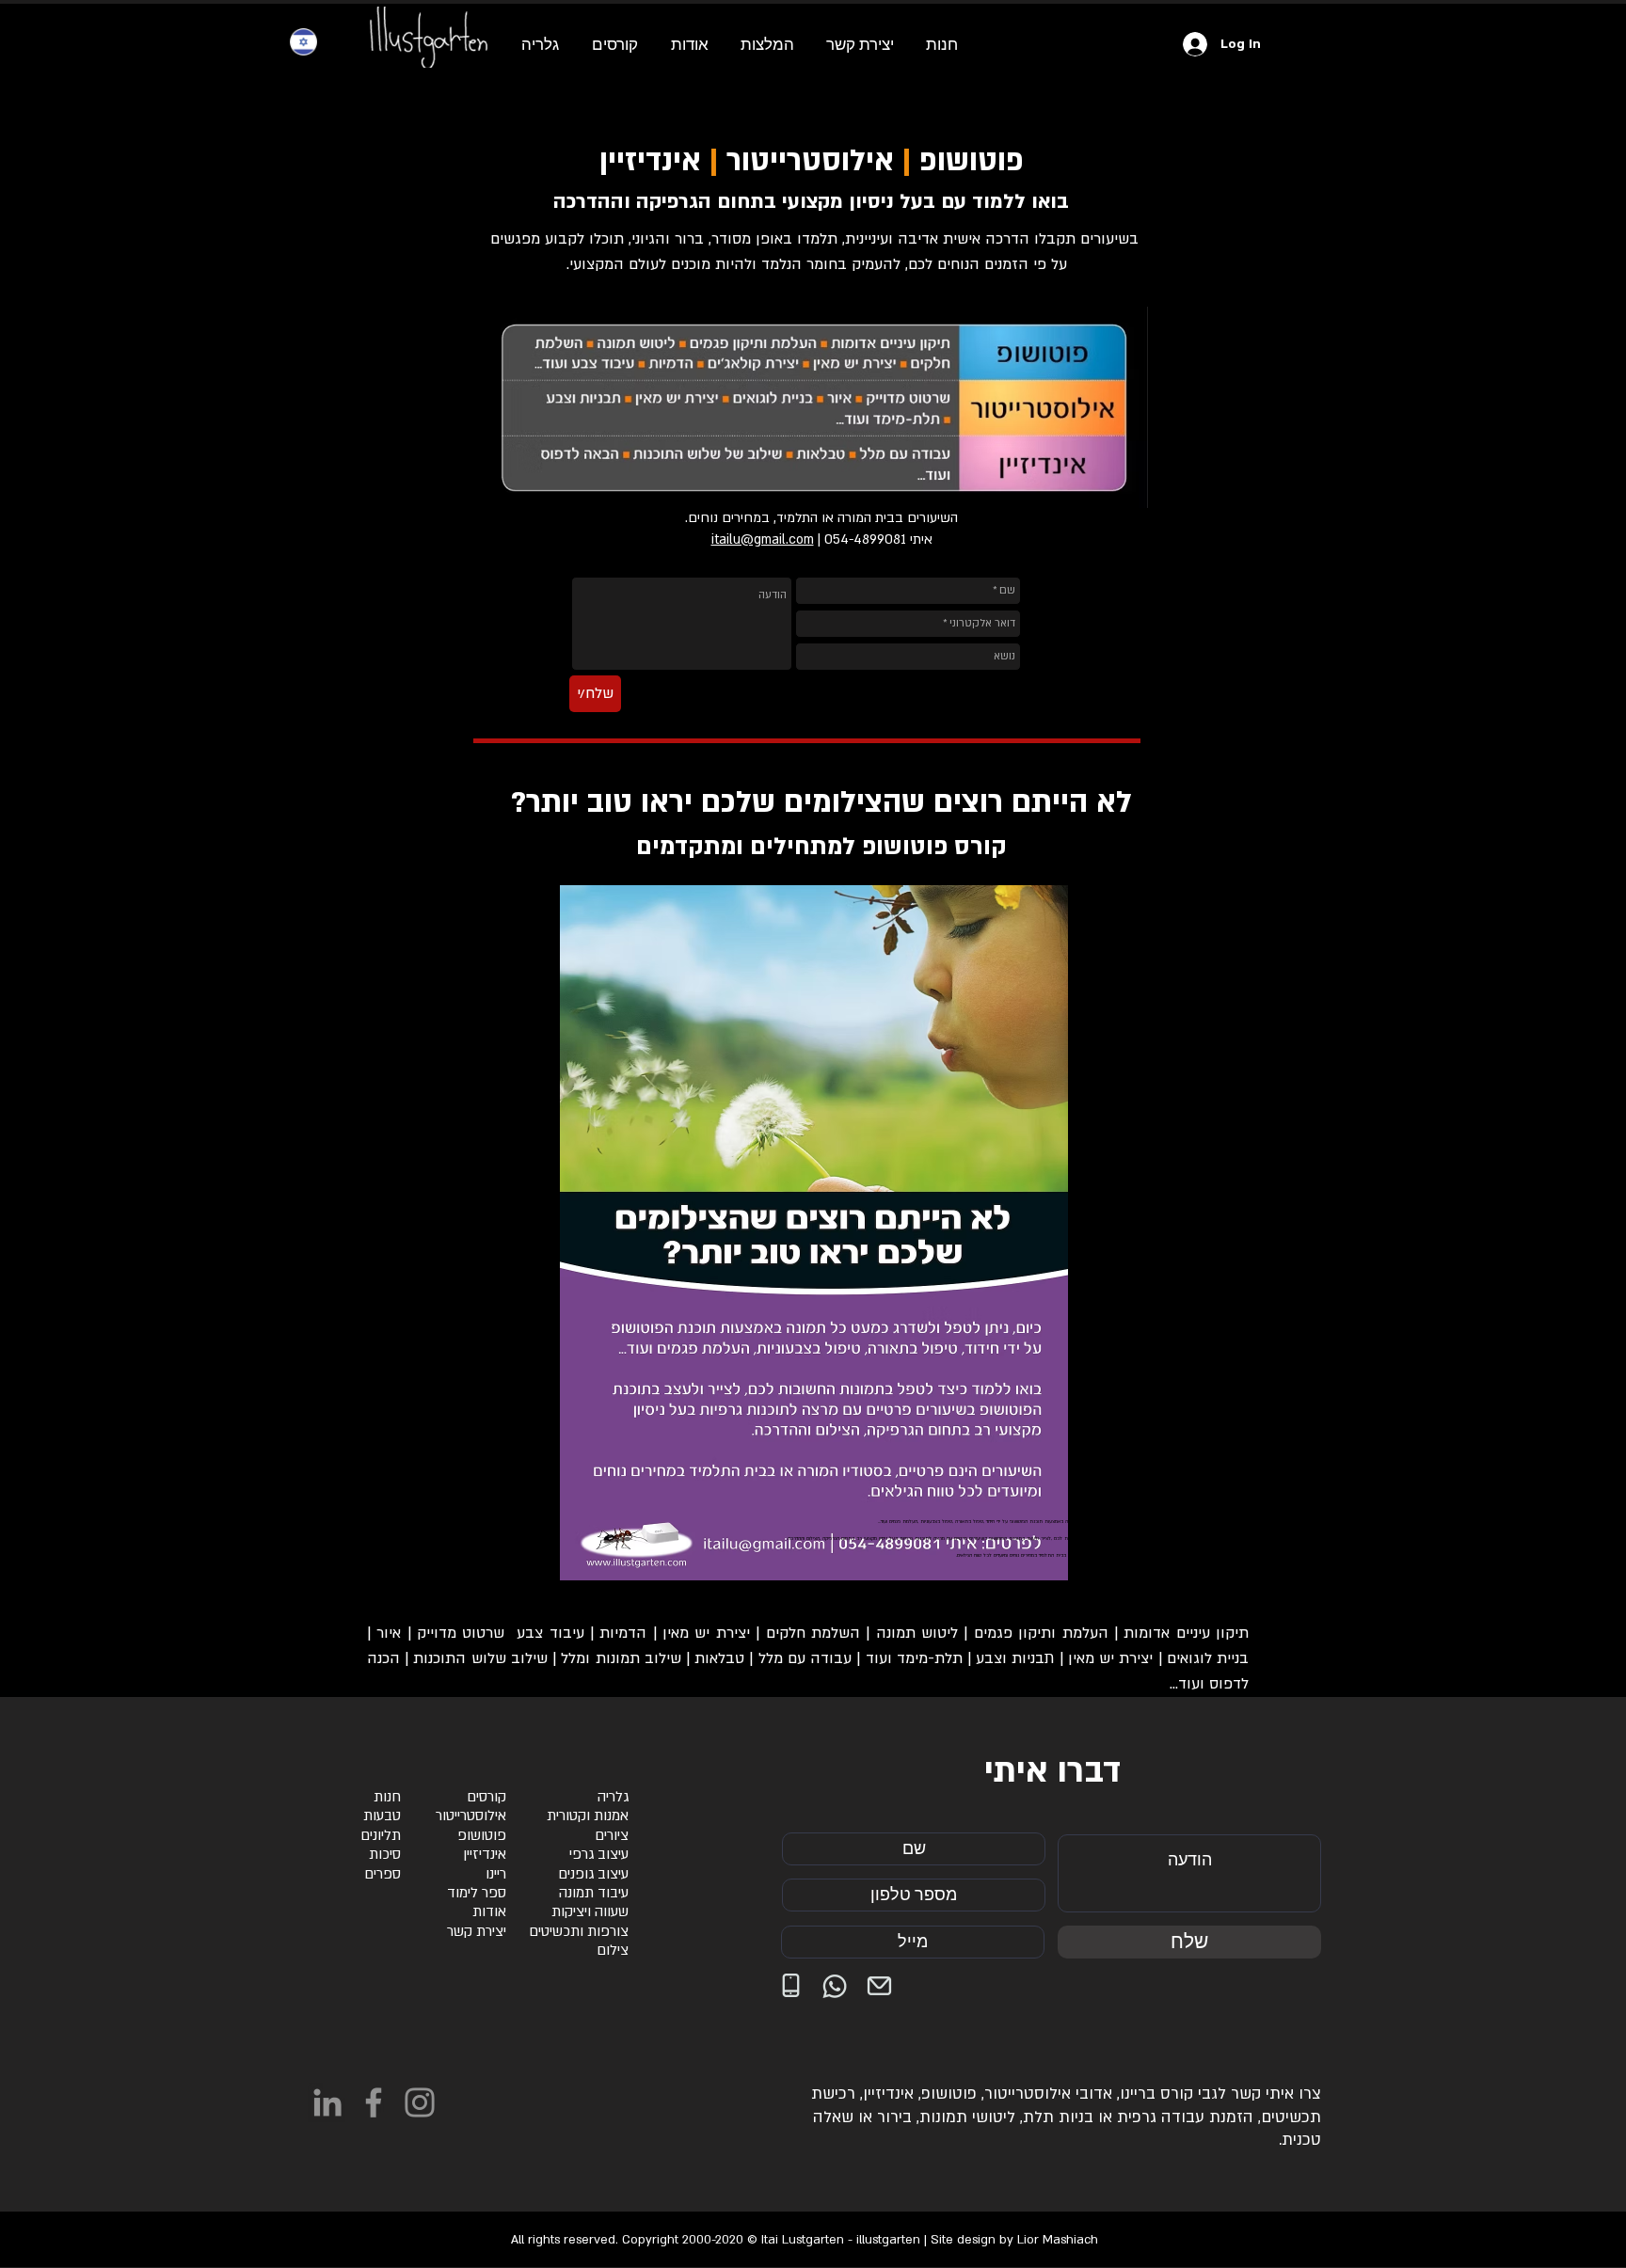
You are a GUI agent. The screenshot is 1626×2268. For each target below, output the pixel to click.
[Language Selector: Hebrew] (315, 42)
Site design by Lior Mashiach (1014, 2240)
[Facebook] (374, 2102)
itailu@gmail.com (763, 539)
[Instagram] (420, 2102)
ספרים (383, 1874)
